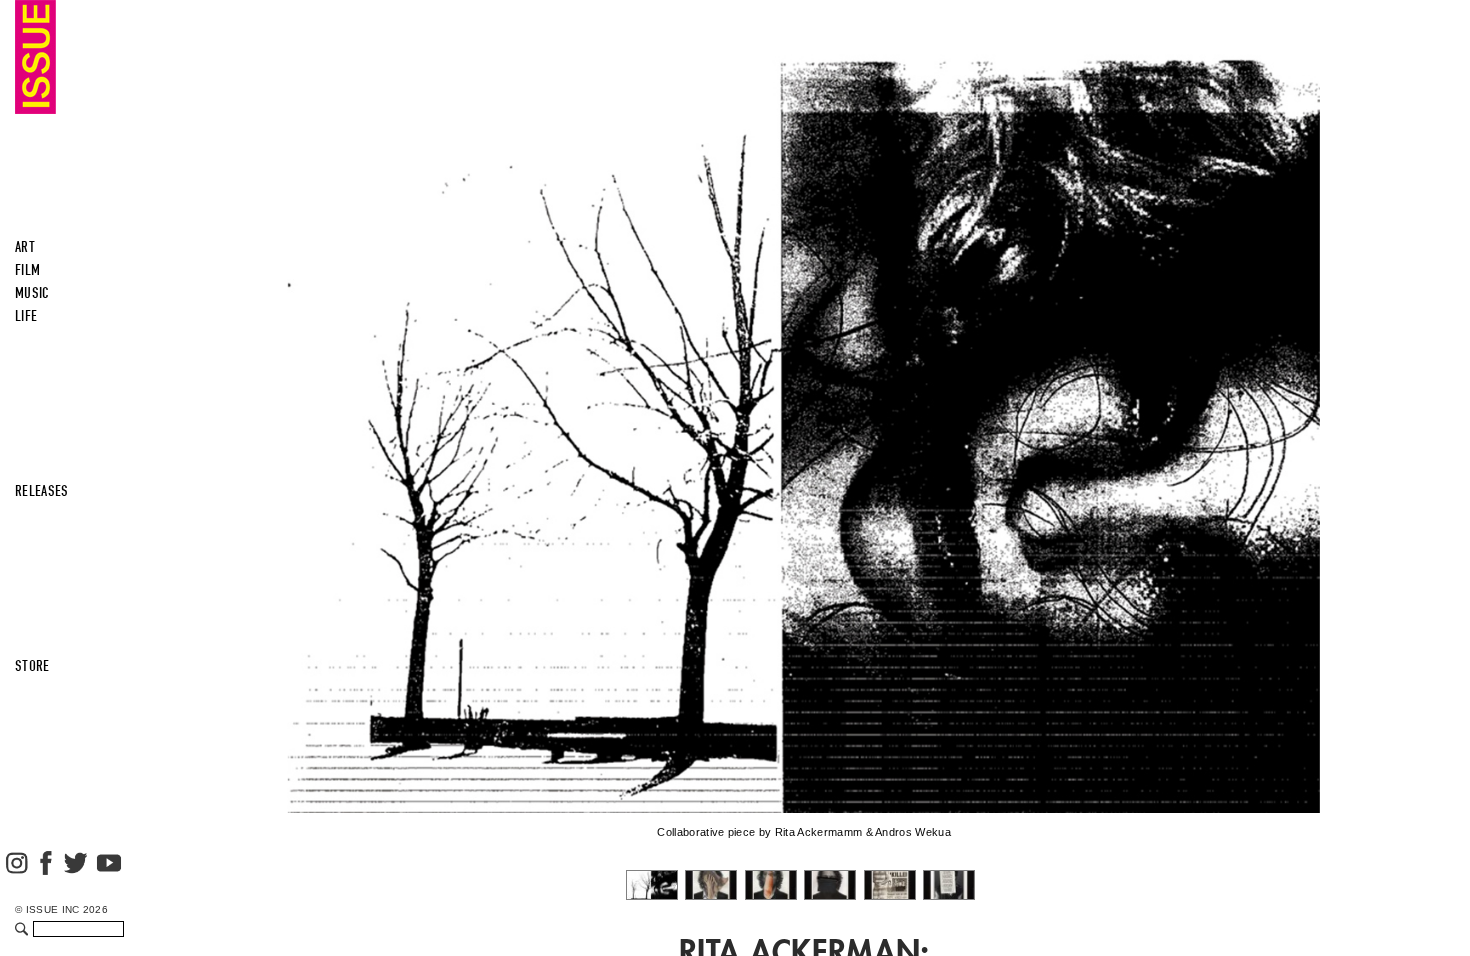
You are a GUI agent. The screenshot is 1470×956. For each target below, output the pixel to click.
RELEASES (42, 491)
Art (25, 247)
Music (32, 293)
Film (27, 270)
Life (26, 316)
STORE (32, 666)
